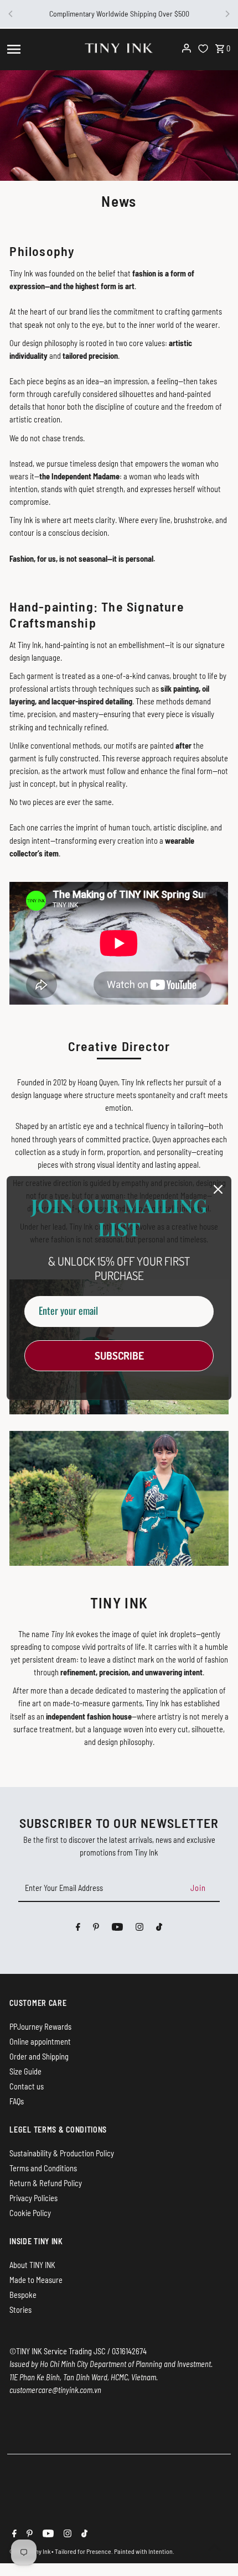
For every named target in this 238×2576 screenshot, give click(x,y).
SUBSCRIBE (119, 1355)
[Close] (218, 1189)
